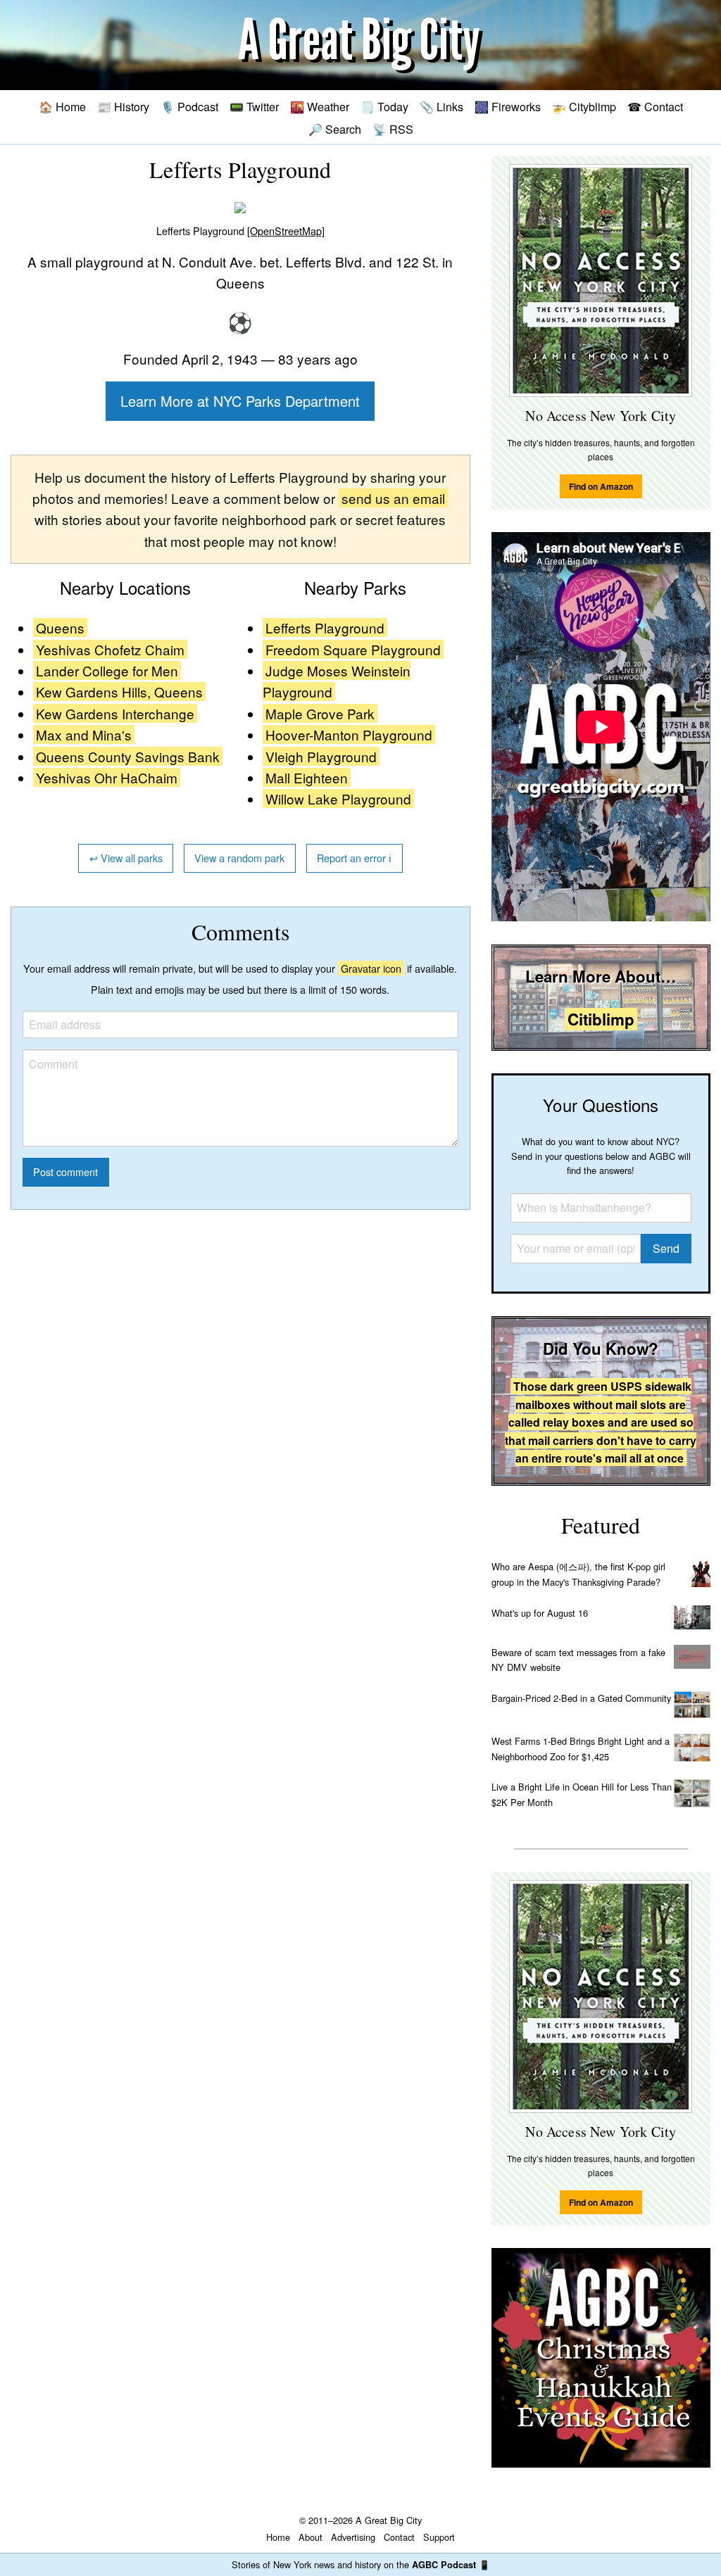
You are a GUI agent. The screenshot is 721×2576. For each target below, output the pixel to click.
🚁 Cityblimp (584, 106)
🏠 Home (62, 106)
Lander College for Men (107, 670)
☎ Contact (655, 106)
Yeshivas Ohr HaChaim (107, 777)
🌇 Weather (320, 106)
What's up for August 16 (540, 1613)
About (311, 2537)
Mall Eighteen (307, 777)
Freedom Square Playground (353, 649)
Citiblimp (601, 1019)
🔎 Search (335, 129)
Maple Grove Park (320, 713)
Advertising (353, 2537)
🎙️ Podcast (189, 106)
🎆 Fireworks (508, 106)
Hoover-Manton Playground (349, 734)
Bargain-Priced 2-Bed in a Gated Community (581, 1698)
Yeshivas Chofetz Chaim (110, 649)
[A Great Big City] (360, 45)
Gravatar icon (371, 968)
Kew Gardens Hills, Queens (119, 692)
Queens (60, 627)
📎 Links (441, 106)
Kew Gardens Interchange (115, 713)
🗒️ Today (384, 106)
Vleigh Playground (321, 756)
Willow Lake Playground (338, 798)
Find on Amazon (601, 486)
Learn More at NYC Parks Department (240, 401)
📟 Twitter (254, 106)
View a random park (239, 858)
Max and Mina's (84, 734)
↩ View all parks (126, 858)
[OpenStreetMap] (286, 231)
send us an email (393, 498)
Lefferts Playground (325, 627)
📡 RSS (393, 129)
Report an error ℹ (354, 858)
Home (278, 2537)
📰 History (123, 106)
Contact (399, 2537)
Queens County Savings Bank (128, 756)
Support (439, 2537)
